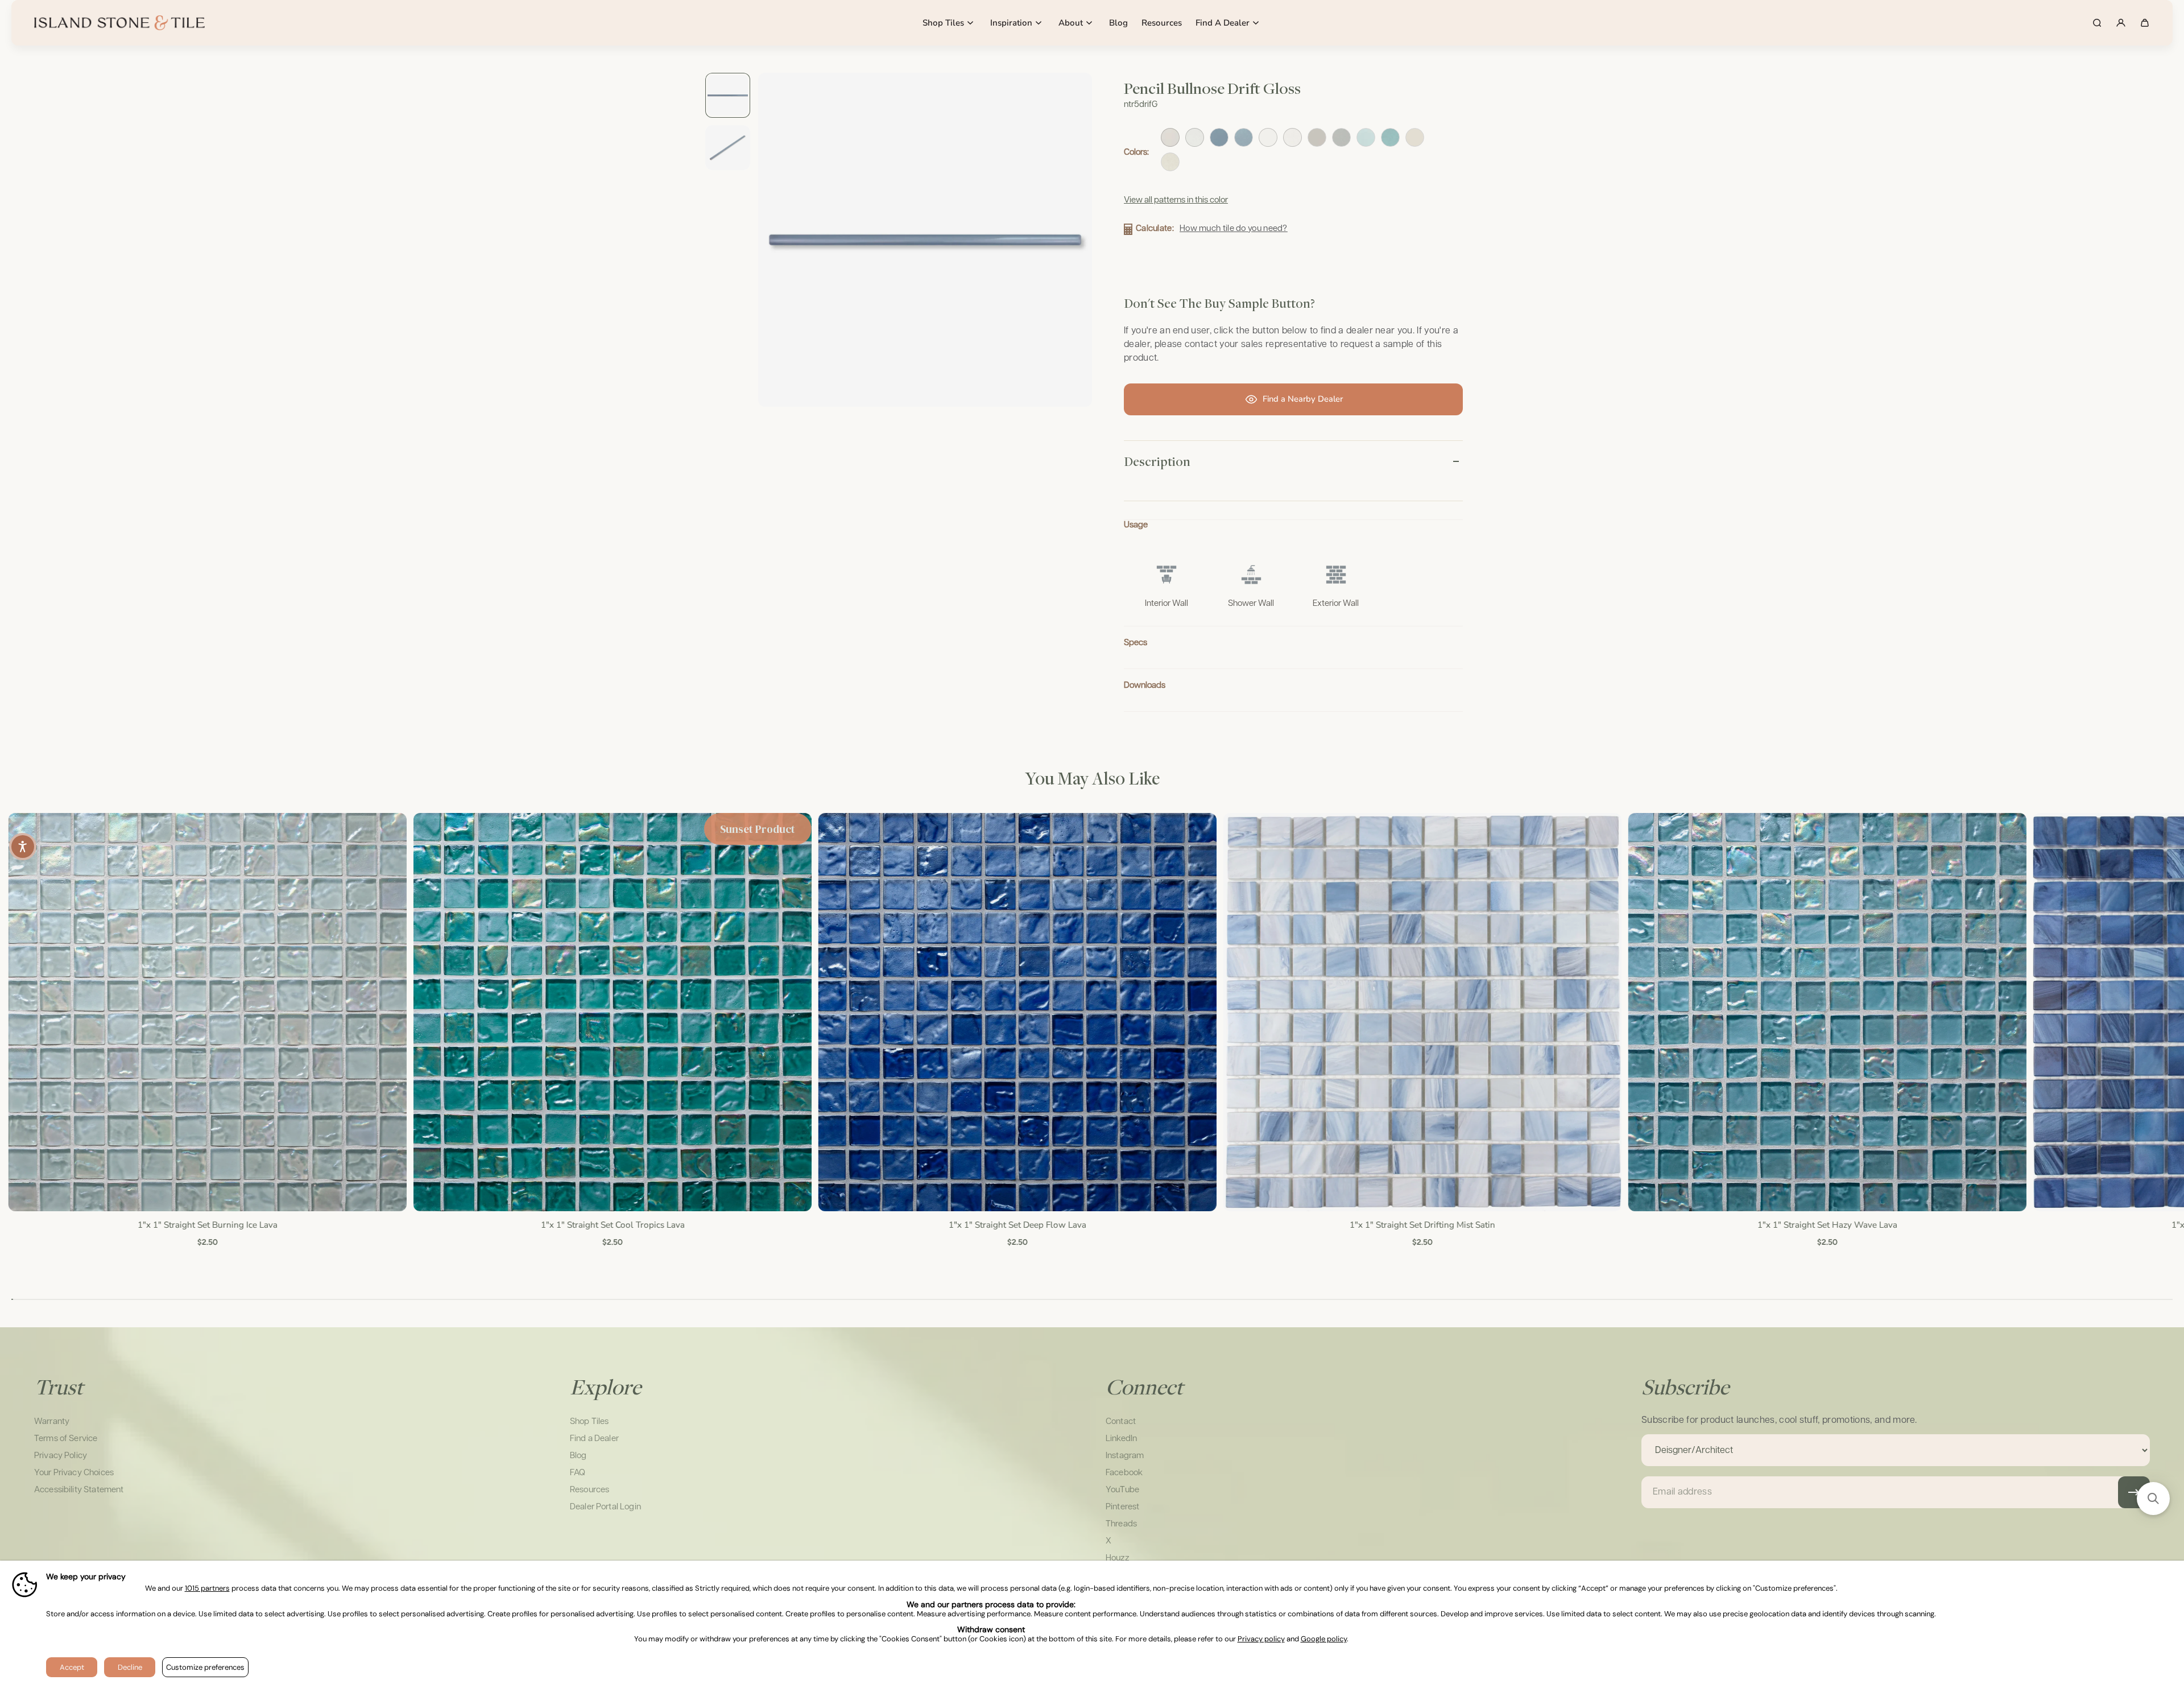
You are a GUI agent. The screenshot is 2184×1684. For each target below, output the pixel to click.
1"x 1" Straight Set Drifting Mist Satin (1421, 1225)
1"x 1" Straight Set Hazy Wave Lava (1827, 1225)
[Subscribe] (2134, 1492)
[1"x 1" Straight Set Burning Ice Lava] (206, 1012)
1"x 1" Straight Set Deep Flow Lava (1016, 1225)
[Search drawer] (2097, 23)
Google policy (1324, 1639)
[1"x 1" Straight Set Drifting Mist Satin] (1421, 1012)
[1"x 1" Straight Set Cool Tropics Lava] (611, 1012)
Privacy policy (1261, 1639)
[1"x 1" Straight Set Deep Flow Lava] (1016, 1012)
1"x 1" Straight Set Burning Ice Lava (206, 1225)
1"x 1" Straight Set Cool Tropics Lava (612, 1225)
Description (1157, 461)
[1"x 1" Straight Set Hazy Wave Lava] (1827, 1012)
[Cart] (2145, 23)
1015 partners (207, 1589)
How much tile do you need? (1234, 228)
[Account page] (2121, 23)
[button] (2153, 1499)
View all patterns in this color (1176, 200)
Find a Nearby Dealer (1303, 399)
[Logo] (119, 23)
